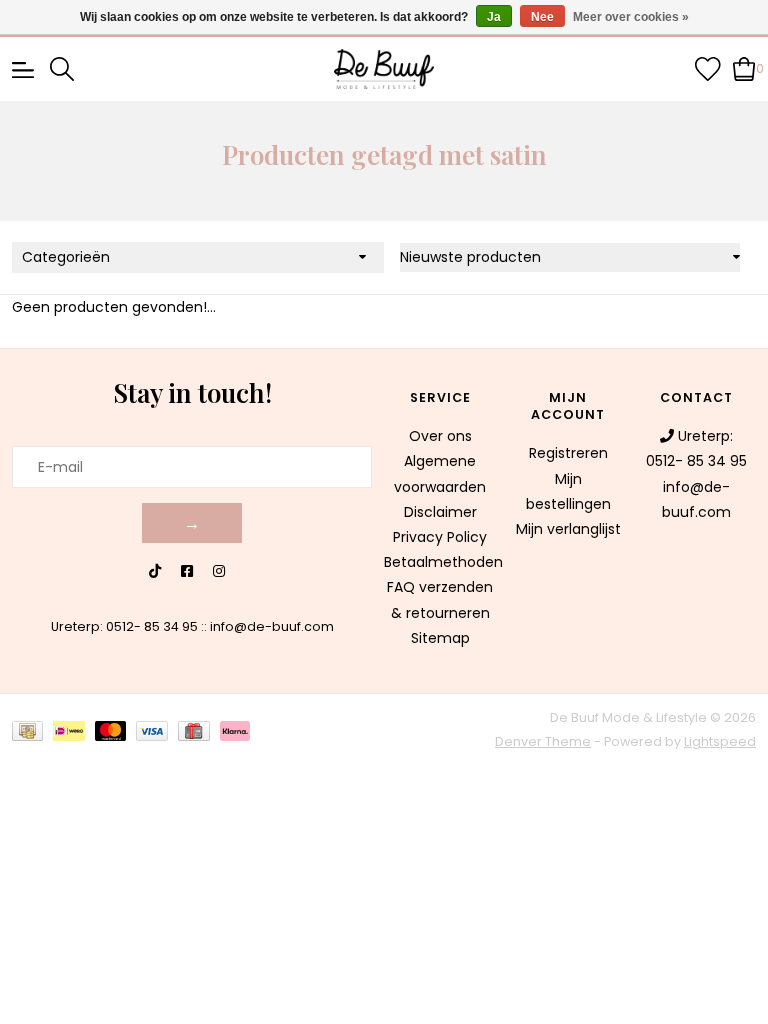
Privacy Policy (440, 537)
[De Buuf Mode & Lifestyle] (384, 69)
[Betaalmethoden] (32, 730)
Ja (494, 17)
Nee (542, 17)
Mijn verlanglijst (568, 529)
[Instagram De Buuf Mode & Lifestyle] (219, 571)
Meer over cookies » (631, 17)
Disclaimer (440, 512)
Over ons (440, 436)
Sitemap (440, 638)
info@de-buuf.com (272, 626)
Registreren (568, 453)
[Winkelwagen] (744, 68)
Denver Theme (543, 741)
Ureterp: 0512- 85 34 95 (124, 626)
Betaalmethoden (443, 562)
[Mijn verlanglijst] (708, 68)
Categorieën (66, 257)
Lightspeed (720, 741)
